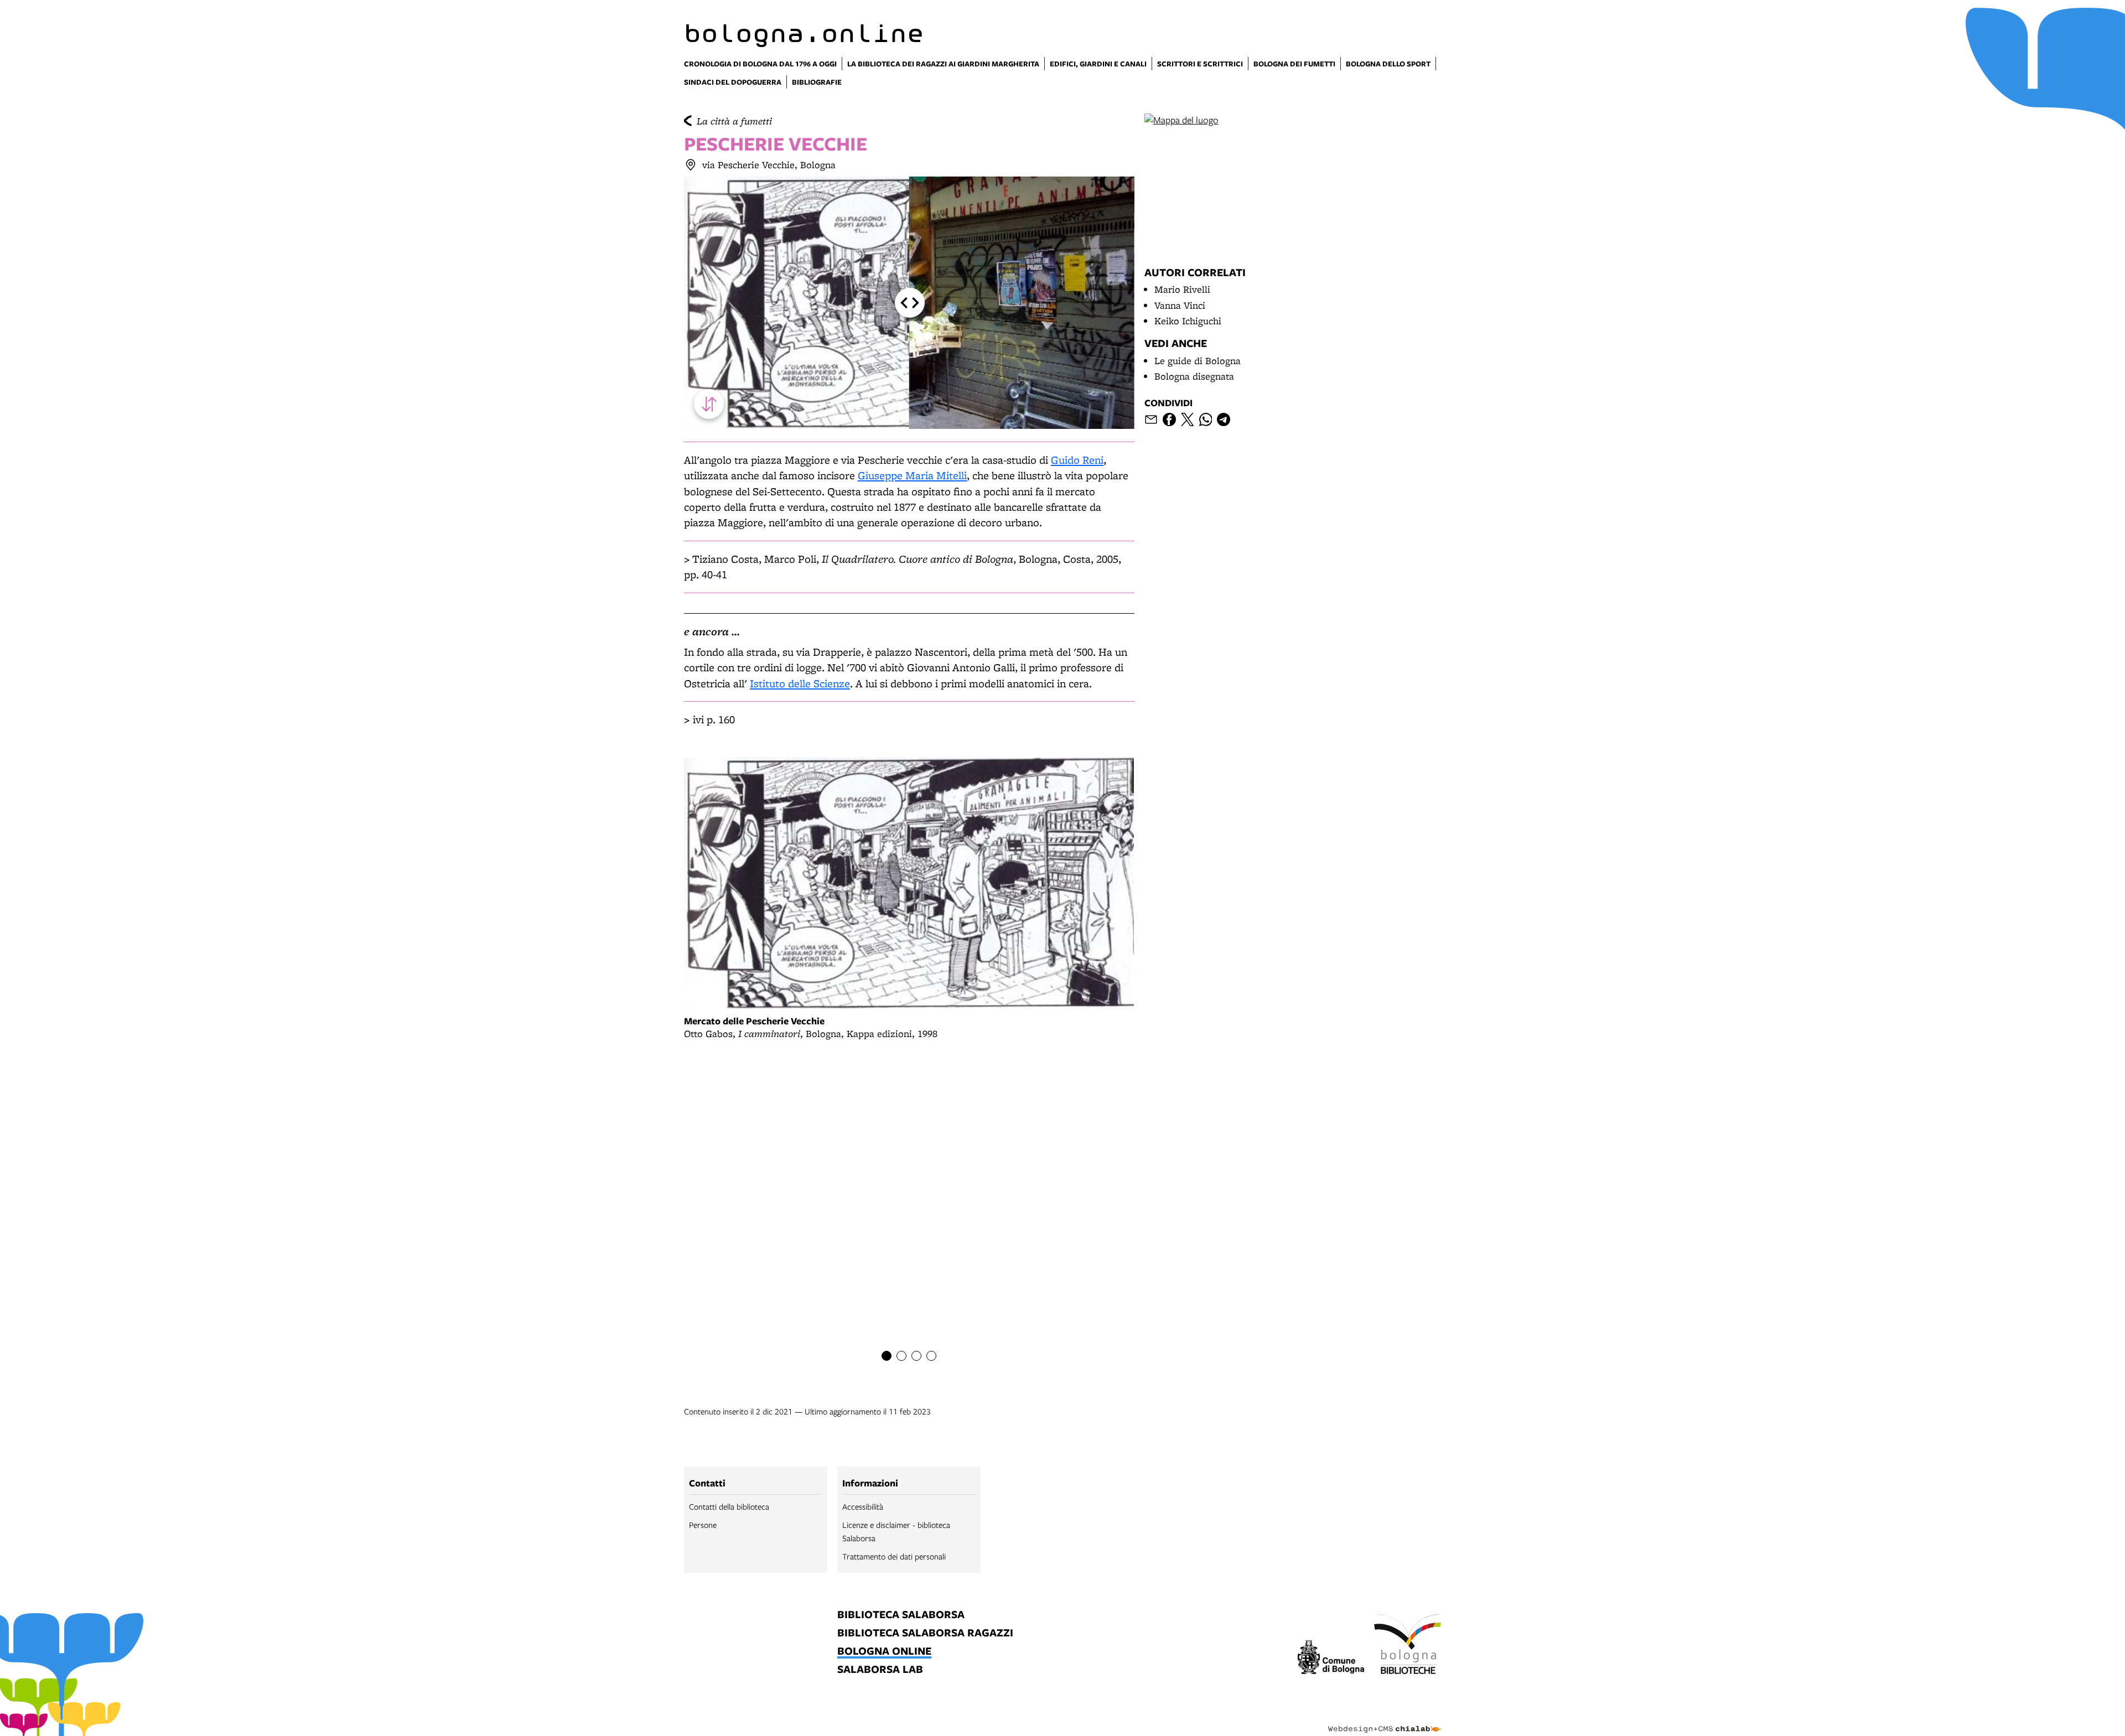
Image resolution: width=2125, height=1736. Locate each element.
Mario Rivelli (1182, 289)
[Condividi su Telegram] (1224, 419)
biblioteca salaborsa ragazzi (925, 1633)
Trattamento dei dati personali (894, 1556)
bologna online (884, 1652)
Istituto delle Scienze (800, 683)
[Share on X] (1188, 419)
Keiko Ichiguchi (1188, 321)
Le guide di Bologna (1198, 361)
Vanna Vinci (1180, 305)
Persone (703, 1525)
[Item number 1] (887, 1356)
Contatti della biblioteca (729, 1506)
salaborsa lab (880, 1670)
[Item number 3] (916, 1356)
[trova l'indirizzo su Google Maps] (691, 165)
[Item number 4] (931, 1356)
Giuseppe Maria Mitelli (912, 475)
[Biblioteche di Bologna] (1408, 1646)
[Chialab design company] (1385, 1719)
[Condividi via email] (1151, 419)
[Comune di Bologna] (1331, 1659)
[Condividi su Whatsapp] (1206, 419)
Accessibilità (863, 1506)
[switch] (709, 404)
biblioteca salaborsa (901, 1615)
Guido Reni (1077, 460)
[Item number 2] (901, 1356)
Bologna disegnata (1194, 376)
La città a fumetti (734, 121)
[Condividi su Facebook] (1169, 419)
